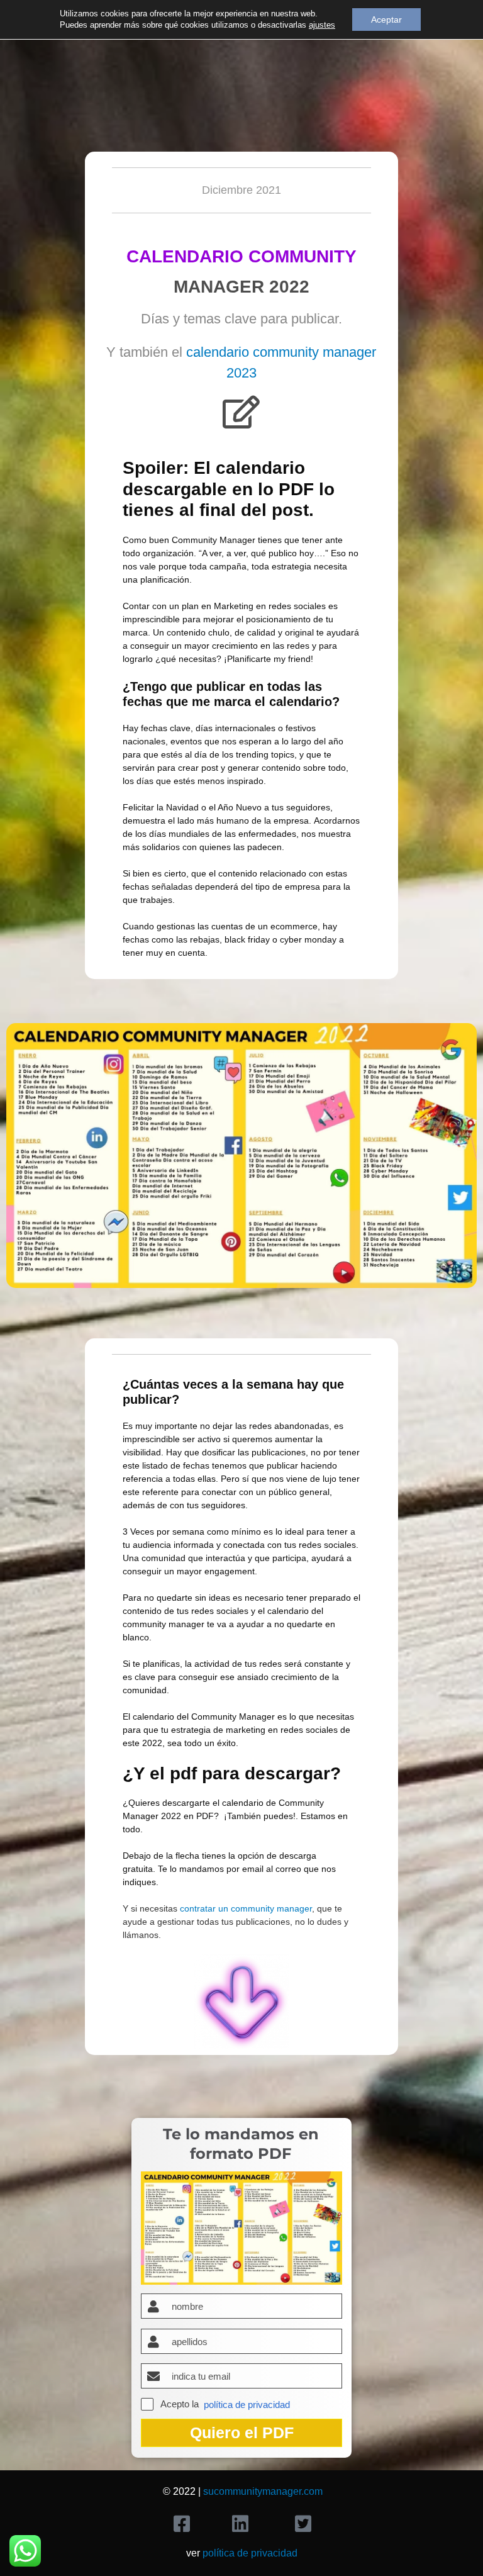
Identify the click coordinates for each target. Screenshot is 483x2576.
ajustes (322, 25)
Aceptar (386, 20)
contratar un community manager (246, 1908)
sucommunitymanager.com (263, 2491)
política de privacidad (247, 2405)
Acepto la (180, 2404)
